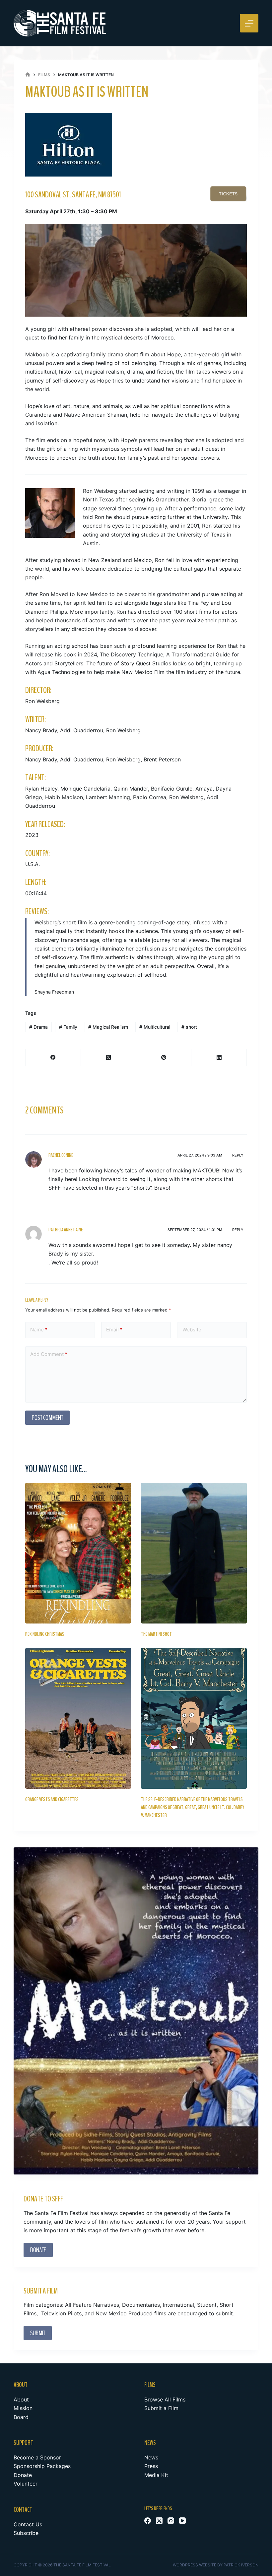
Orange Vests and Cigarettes (52, 1799)
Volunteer (26, 2484)
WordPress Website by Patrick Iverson (216, 2565)
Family (68, 1027)
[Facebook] (53, 1058)
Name (39, 1330)
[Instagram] (171, 2521)
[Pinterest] (164, 1058)
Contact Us (28, 2524)
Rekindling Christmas (45, 1634)
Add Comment (49, 1354)
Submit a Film (161, 2408)
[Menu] (249, 23)
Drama (38, 1027)
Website (192, 1330)
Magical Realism (108, 1027)
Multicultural (155, 1027)
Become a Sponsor (37, 2457)
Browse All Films (165, 2399)
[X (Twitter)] (109, 1058)
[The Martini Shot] (194, 1553)
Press (151, 2466)
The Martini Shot (156, 1634)
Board (21, 2417)
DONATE (38, 2250)
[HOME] (28, 75)
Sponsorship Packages (42, 2466)
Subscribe (26, 2533)
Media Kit (156, 2475)
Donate (23, 2475)
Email (114, 1330)
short (189, 1027)
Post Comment (47, 1418)
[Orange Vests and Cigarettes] (78, 1718)
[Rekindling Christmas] (78, 1553)
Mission (23, 2408)
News (151, 2457)
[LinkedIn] (219, 1058)
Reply (238, 1155)
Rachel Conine (61, 1155)
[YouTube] (182, 2521)
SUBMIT (38, 2333)
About (21, 2399)
